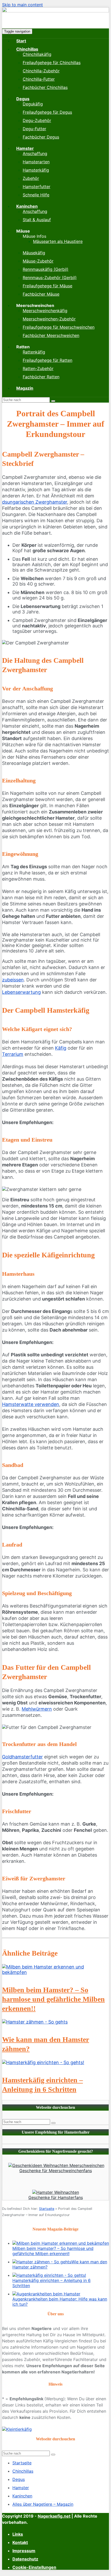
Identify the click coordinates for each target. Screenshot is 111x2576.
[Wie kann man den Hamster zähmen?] (35, 2022)
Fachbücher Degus (41, 137)
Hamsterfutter (37, 187)
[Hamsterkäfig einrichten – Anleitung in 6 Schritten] (43, 2062)
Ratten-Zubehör (38, 368)
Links (18, 2534)
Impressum (24, 2551)
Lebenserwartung (21, 992)
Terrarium (13, 1054)
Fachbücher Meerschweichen (51, 335)
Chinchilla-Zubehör (41, 71)
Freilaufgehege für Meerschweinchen (59, 327)
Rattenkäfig (34, 352)
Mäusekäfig (34, 253)
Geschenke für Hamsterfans (56, 2197)
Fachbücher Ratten (41, 377)
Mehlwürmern (37, 1709)
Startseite (47, 2209)
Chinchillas (27, 49)
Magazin (25, 388)
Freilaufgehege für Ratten (47, 360)
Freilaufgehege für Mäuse (47, 286)
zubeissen (13, 980)
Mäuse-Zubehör (38, 261)
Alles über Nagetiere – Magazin (43, 2504)
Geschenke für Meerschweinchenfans (56, 2171)
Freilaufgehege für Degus (47, 112)
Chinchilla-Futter (39, 79)
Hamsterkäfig (36, 170)
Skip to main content (22, 5)
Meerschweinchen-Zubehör (49, 319)
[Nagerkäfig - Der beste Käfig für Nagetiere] (55, 11)
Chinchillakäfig (37, 54)
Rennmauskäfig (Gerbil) (46, 269)
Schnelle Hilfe (36, 195)
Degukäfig (33, 104)
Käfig (61, 1048)
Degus (23, 99)
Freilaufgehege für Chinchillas (52, 63)
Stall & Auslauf (37, 220)
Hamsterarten (36, 162)
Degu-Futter (34, 129)
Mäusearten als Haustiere (58, 241)
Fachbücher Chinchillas (45, 87)
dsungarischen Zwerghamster (35, 502)
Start (21, 41)
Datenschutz (25, 2559)
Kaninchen (27, 206)
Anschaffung (35, 153)
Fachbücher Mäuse (41, 294)
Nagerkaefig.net (54, 2516)
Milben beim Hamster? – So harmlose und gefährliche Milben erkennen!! (53, 1999)
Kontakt (20, 2542)
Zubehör (31, 178)
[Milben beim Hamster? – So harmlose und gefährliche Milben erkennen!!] (55, 1972)
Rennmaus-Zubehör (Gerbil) (50, 278)
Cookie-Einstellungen (34, 2567)
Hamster (25, 148)
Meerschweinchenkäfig (45, 311)
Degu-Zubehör (37, 120)
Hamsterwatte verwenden (31, 1404)
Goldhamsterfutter (22, 1757)
